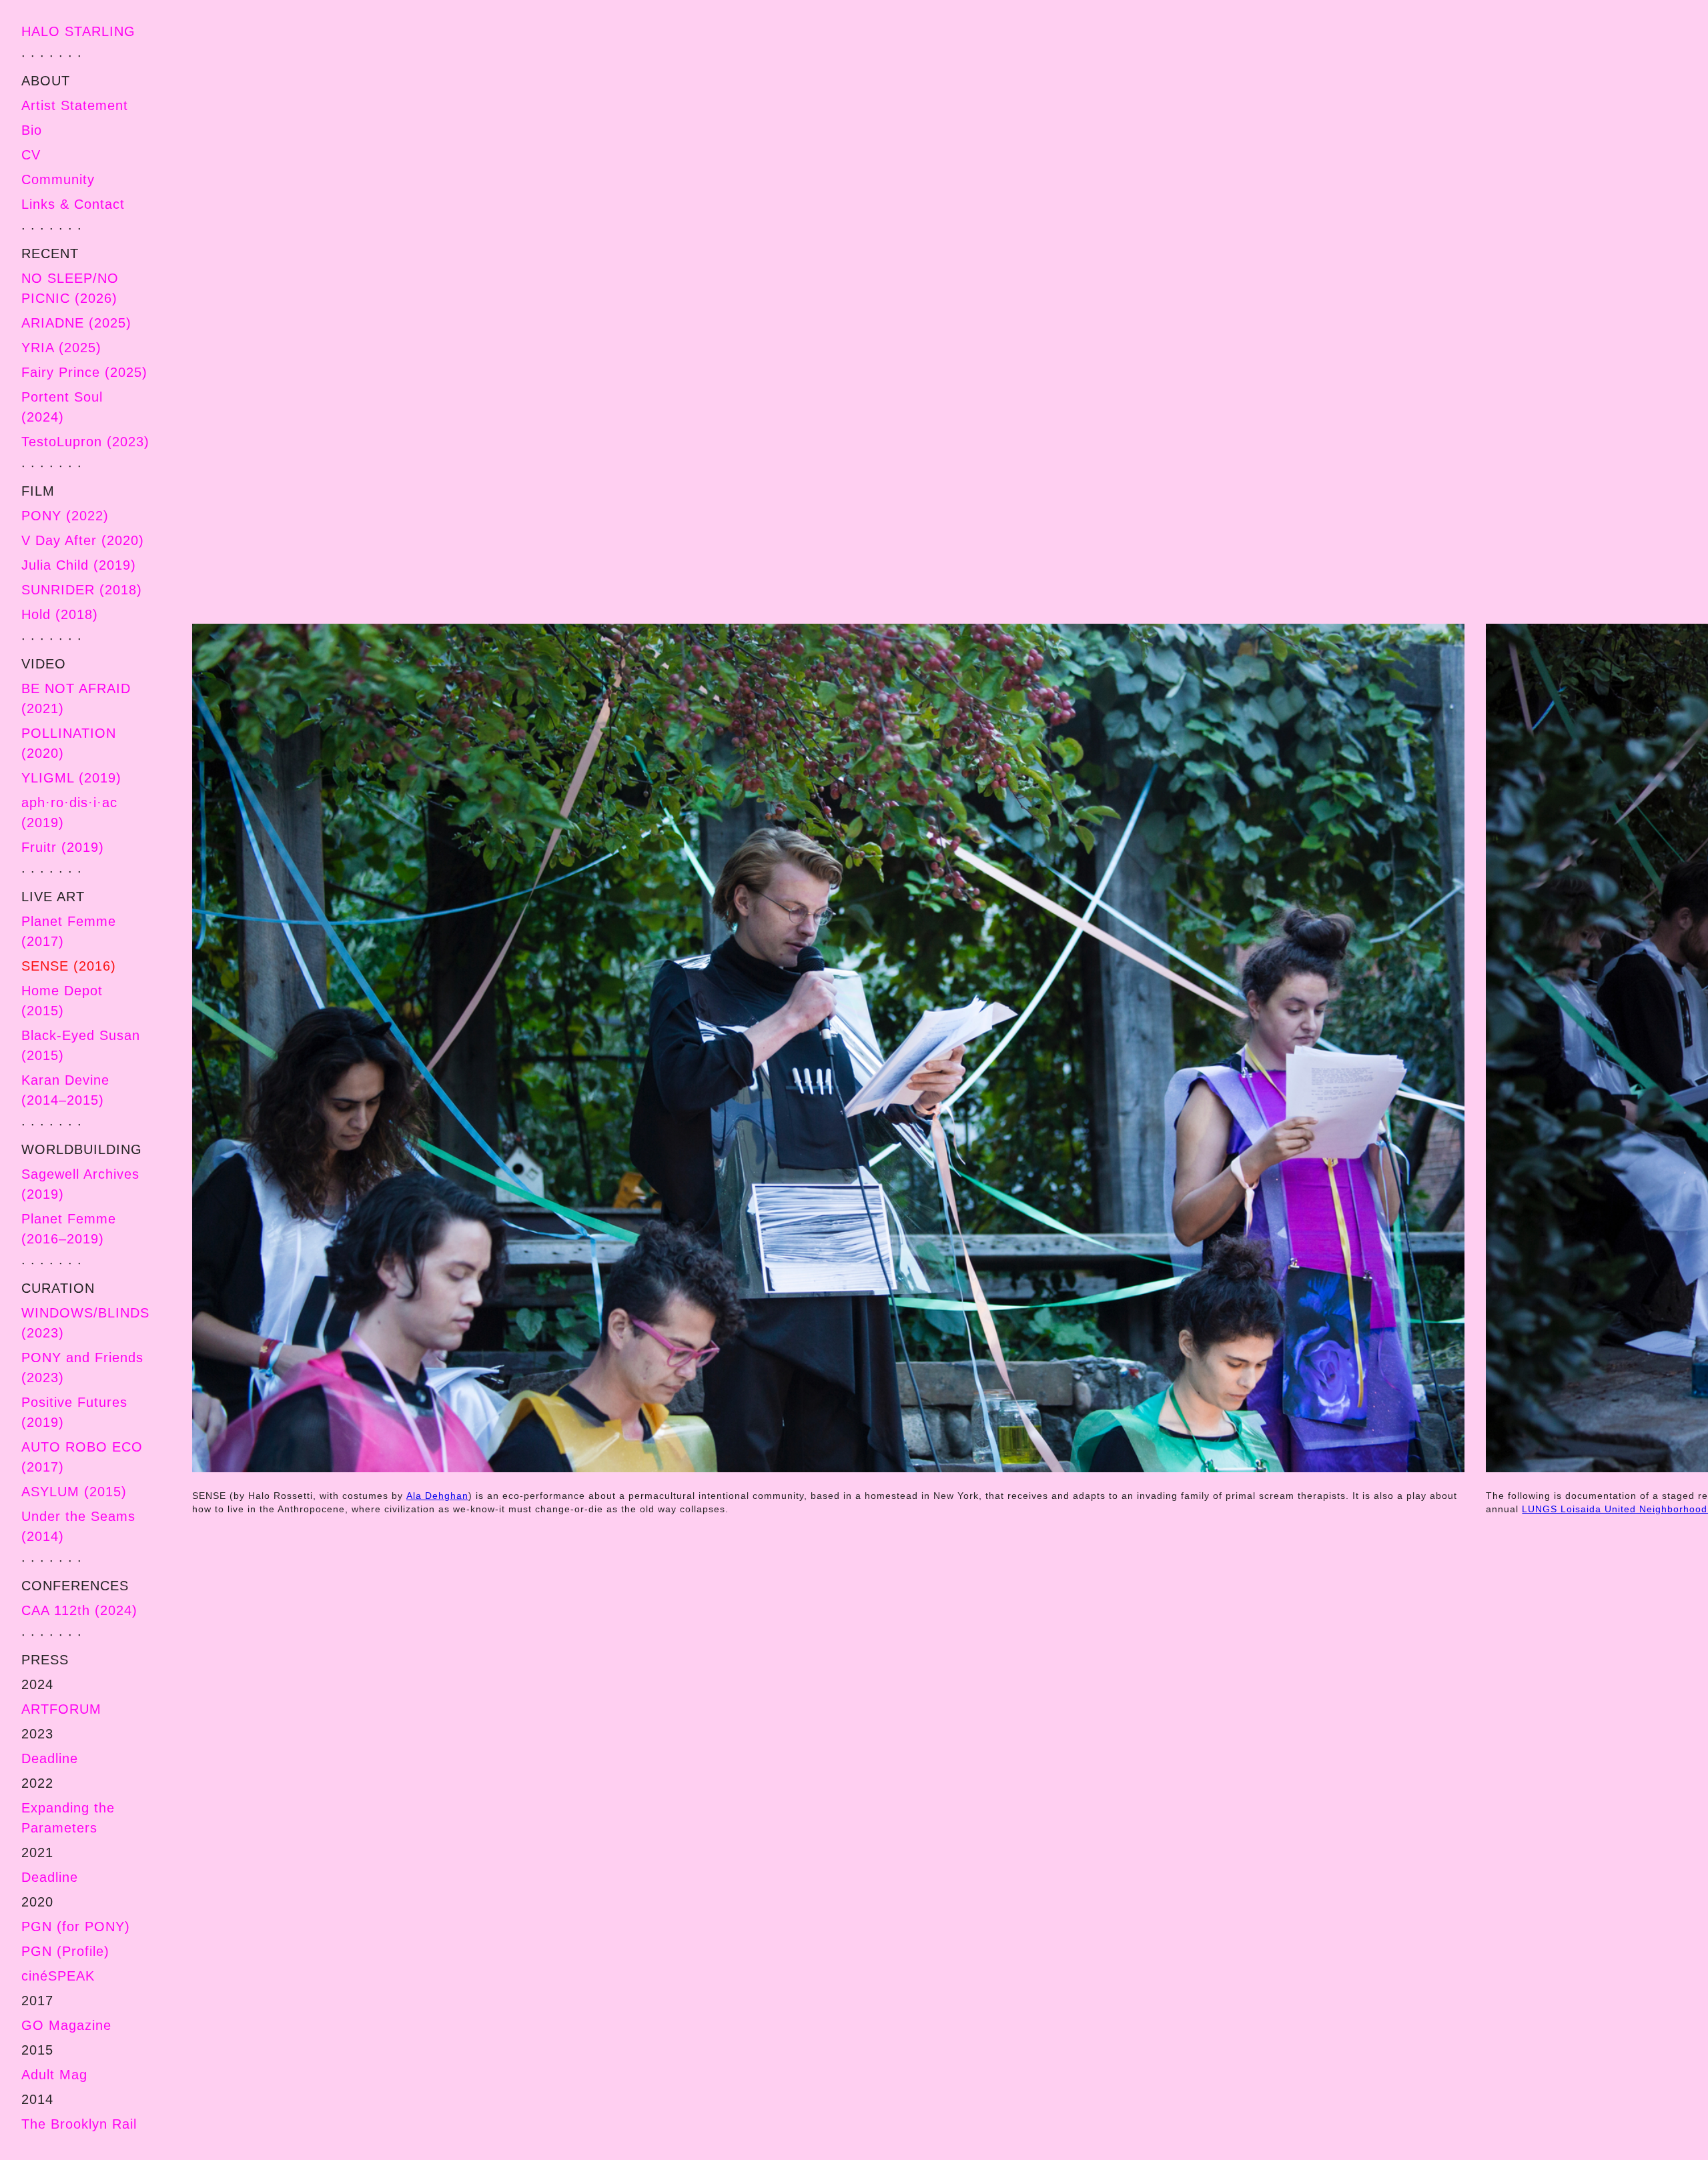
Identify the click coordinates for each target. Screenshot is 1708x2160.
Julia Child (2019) (79, 565)
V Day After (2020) (83, 540)
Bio (32, 130)
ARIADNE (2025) (76, 323)
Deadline (50, 1758)
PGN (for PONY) (76, 1927)
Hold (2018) (60, 614)
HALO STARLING (78, 31)
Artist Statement (75, 105)
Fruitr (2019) (63, 847)
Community (58, 179)
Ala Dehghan (437, 1496)
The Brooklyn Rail (79, 2124)
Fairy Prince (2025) (84, 372)
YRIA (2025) (61, 348)
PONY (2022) (65, 516)
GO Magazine (66, 2025)
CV (31, 155)
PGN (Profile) (65, 1951)
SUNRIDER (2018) (82, 590)
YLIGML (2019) (71, 778)
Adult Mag (54, 2075)
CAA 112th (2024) (79, 1610)
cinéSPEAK (58, 1976)
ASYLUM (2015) (74, 1492)
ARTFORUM (61, 1709)
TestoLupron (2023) (85, 442)
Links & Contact (73, 204)
